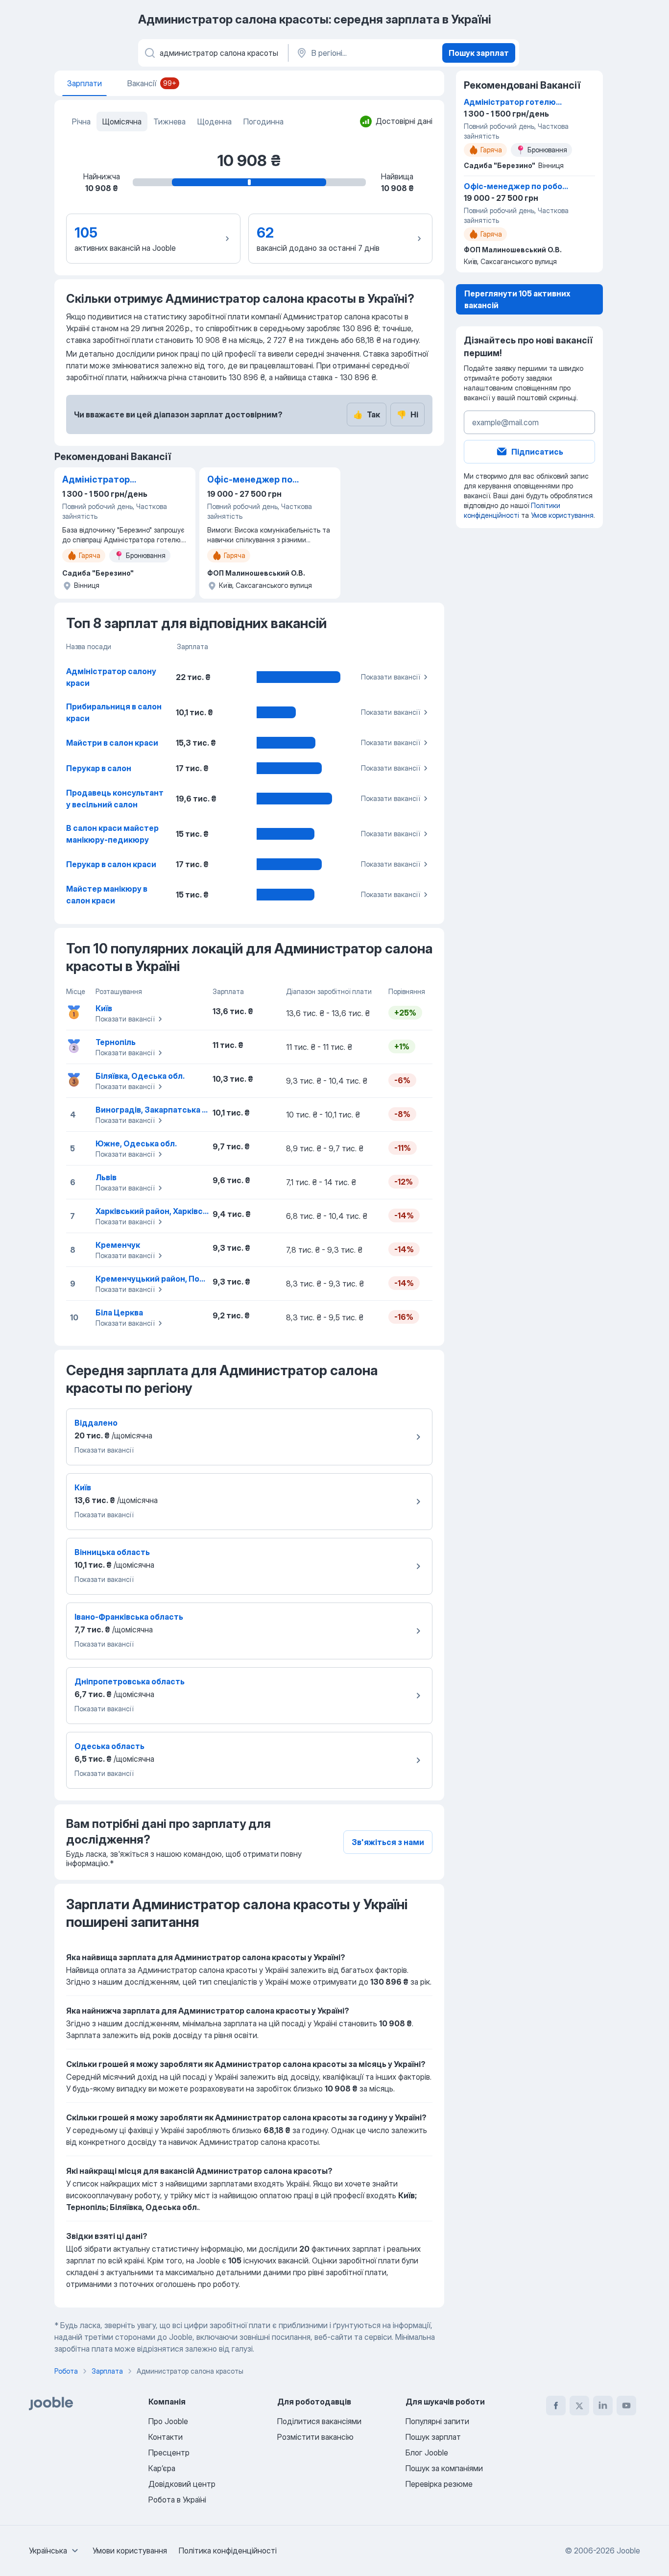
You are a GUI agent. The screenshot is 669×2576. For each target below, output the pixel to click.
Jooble (628, 2551)
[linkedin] (603, 2406)
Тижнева (169, 122)
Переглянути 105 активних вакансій (517, 299)
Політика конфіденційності (228, 2551)
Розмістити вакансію (315, 2437)
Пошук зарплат (479, 53)
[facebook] (556, 2406)
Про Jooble (168, 2421)
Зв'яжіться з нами (388, 1842)
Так (367, 414)
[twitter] (579, 2406)
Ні (407, 414)
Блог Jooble (427, 2453)
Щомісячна (122, 122)
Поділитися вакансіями (319, 2421)
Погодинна (263, 122)
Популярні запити (437, 2421)
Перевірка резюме (439, 2484)
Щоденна (215, 122)
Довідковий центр (182, 2484)
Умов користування (562, 515)
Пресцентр (169, 2453)
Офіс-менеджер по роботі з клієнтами (250, 480)
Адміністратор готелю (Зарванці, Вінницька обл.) (102, 480)
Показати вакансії (390, 677)
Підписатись (537, 452)
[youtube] (626, 2406)
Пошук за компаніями (444, 2468)
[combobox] (55, 2551)
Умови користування (130, 2551)
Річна (81, 122)
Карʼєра (162, 2468)
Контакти (166, 2437)
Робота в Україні (177, 2500)
